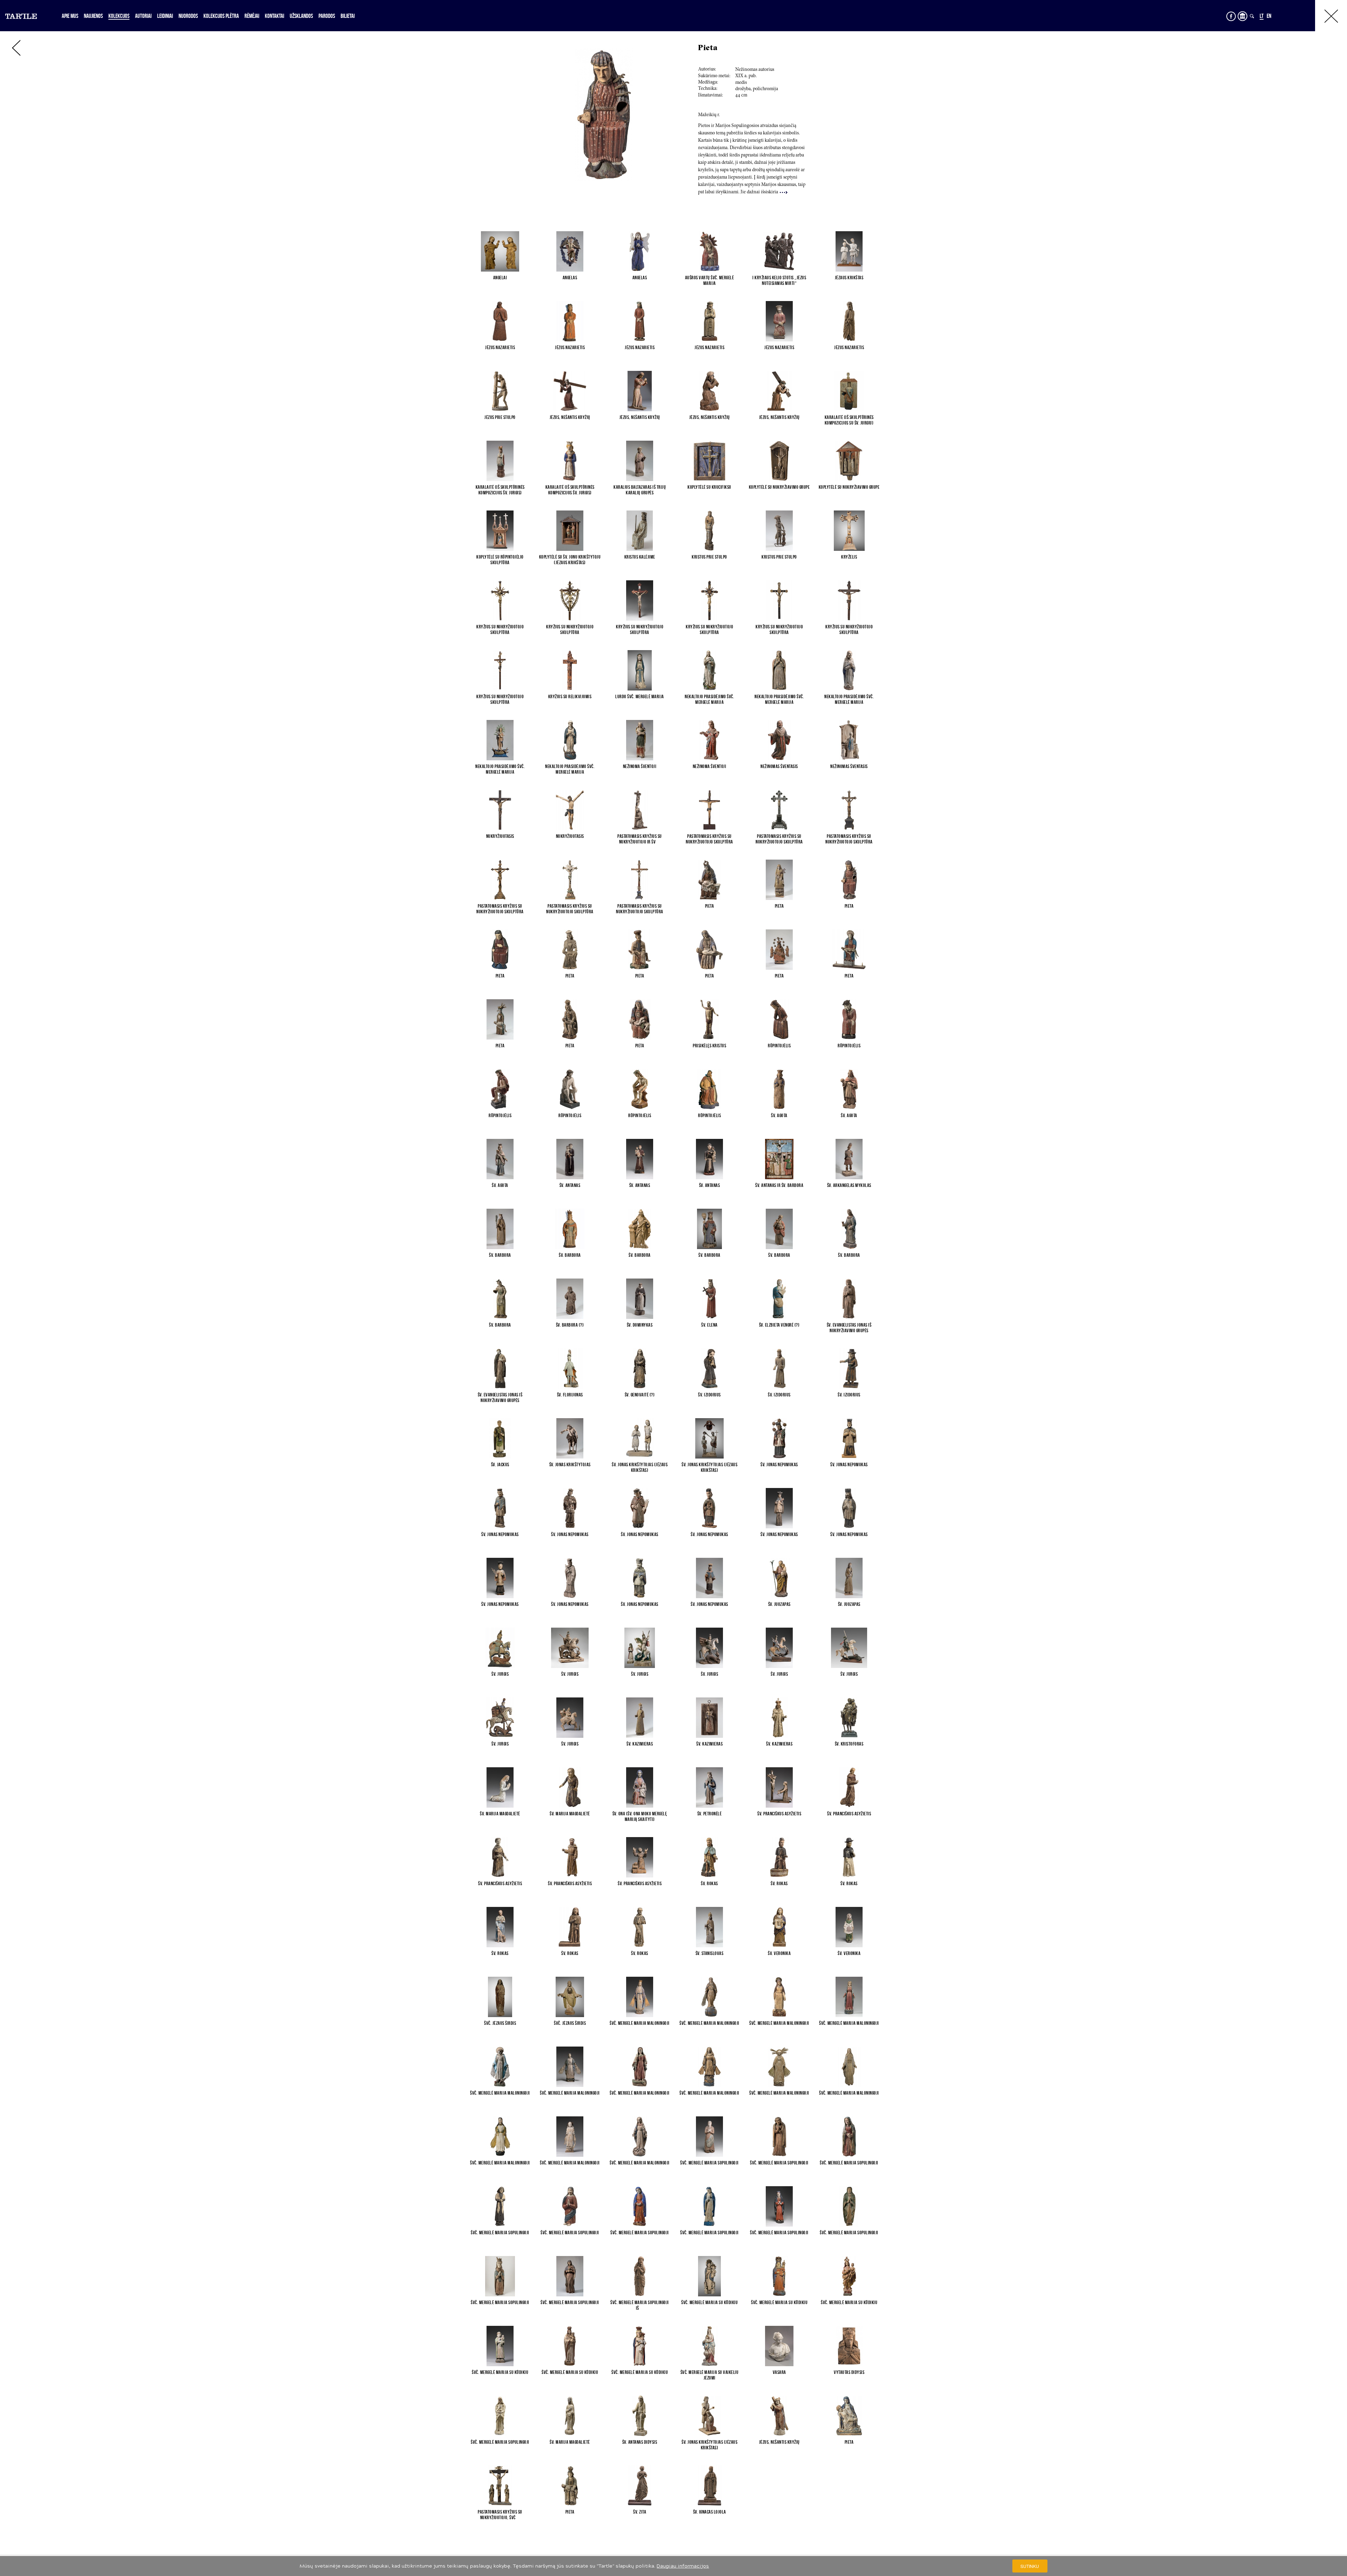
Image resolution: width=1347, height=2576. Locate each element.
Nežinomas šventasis (779, 766)
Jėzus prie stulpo (500, 417)
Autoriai (143, 16)
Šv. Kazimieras (640, 1744)
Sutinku (1030, 2566)
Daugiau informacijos (683, 2566)
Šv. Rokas (709, 1883)
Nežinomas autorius (755, 70)
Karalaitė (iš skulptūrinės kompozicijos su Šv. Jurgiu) (849, 420)
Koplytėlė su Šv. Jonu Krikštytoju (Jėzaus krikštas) (570, 560)
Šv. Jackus (500, 1464)
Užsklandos (301, 16)
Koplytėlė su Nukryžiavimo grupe (779, 487)
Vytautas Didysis (849, 2372)
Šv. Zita (640, 2512)
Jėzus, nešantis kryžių (570, 417)
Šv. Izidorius (709, 1395)
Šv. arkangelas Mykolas (849, 1185)
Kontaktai (274, 16)
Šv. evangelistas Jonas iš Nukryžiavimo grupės (849, 1328)
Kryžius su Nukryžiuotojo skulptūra (500, 629)
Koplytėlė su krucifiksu (709, 487)
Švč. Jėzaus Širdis (500, 2023)
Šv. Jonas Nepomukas (779, 1464)
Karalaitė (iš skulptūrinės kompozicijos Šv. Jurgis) (500, 490)
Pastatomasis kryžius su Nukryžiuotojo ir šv (640, 839)
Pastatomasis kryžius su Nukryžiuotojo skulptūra (709, 839)
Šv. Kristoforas (849, 1744)
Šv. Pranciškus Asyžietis (779, 1814)
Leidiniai (165, 16)
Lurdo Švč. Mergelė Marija (640, 696)
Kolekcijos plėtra (221, 16)
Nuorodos (188, 16)
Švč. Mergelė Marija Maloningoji (640, 2023)
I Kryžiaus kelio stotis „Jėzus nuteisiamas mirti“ (779, 280)
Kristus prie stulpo (709, 557)
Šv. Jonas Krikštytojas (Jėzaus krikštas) (640, 1467)
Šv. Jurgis (500, 1674)
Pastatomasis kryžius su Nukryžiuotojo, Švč (500, 2515)
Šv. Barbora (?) (570, 1325)
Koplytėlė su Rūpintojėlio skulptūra (500, 560)
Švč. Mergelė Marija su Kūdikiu (709, 2302)
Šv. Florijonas (570, 1395)
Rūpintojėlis (779, 1046)
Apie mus (70, 16)
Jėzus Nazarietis (500, 347)
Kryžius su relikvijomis (570, 696)
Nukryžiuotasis (500, 836)
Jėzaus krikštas (849, 278)
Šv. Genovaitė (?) (640, 1395)
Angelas (570, 278)
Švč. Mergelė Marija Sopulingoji (709, 2163)
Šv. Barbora (500, 1255)
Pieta (710, 906)
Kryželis (849, 557)
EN (1269, 16)
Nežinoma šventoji (640, 766)
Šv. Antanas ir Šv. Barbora (779, 1185)
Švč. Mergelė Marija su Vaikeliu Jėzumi (710, 2375)
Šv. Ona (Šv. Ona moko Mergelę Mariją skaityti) (640, 1816)
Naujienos (93, 16)
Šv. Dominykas (640, 1325)
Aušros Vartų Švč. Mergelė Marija (710, 280)
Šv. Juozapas (779, 1604)
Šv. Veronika (779, 1953)
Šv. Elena (709, 1325)
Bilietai (348, 16)
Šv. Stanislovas (710, 1953)
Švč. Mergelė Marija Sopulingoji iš (640, 2305)
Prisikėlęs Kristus (709, 1046)
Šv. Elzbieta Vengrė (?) (779, 1325)
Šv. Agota (779, 1115)
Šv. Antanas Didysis (640, 2442)
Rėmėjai (252, 16)
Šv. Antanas (570, 1185)
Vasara (779, 2372)
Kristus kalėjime (640, 557)
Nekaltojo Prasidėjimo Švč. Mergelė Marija (709, 699)
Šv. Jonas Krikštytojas (570, 1464)
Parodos (327, 16)
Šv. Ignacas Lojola (710, 2512)
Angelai (500, 278)
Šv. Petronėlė (710, 1814)
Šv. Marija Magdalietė (500, 1814)
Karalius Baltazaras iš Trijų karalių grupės (640, 490)
